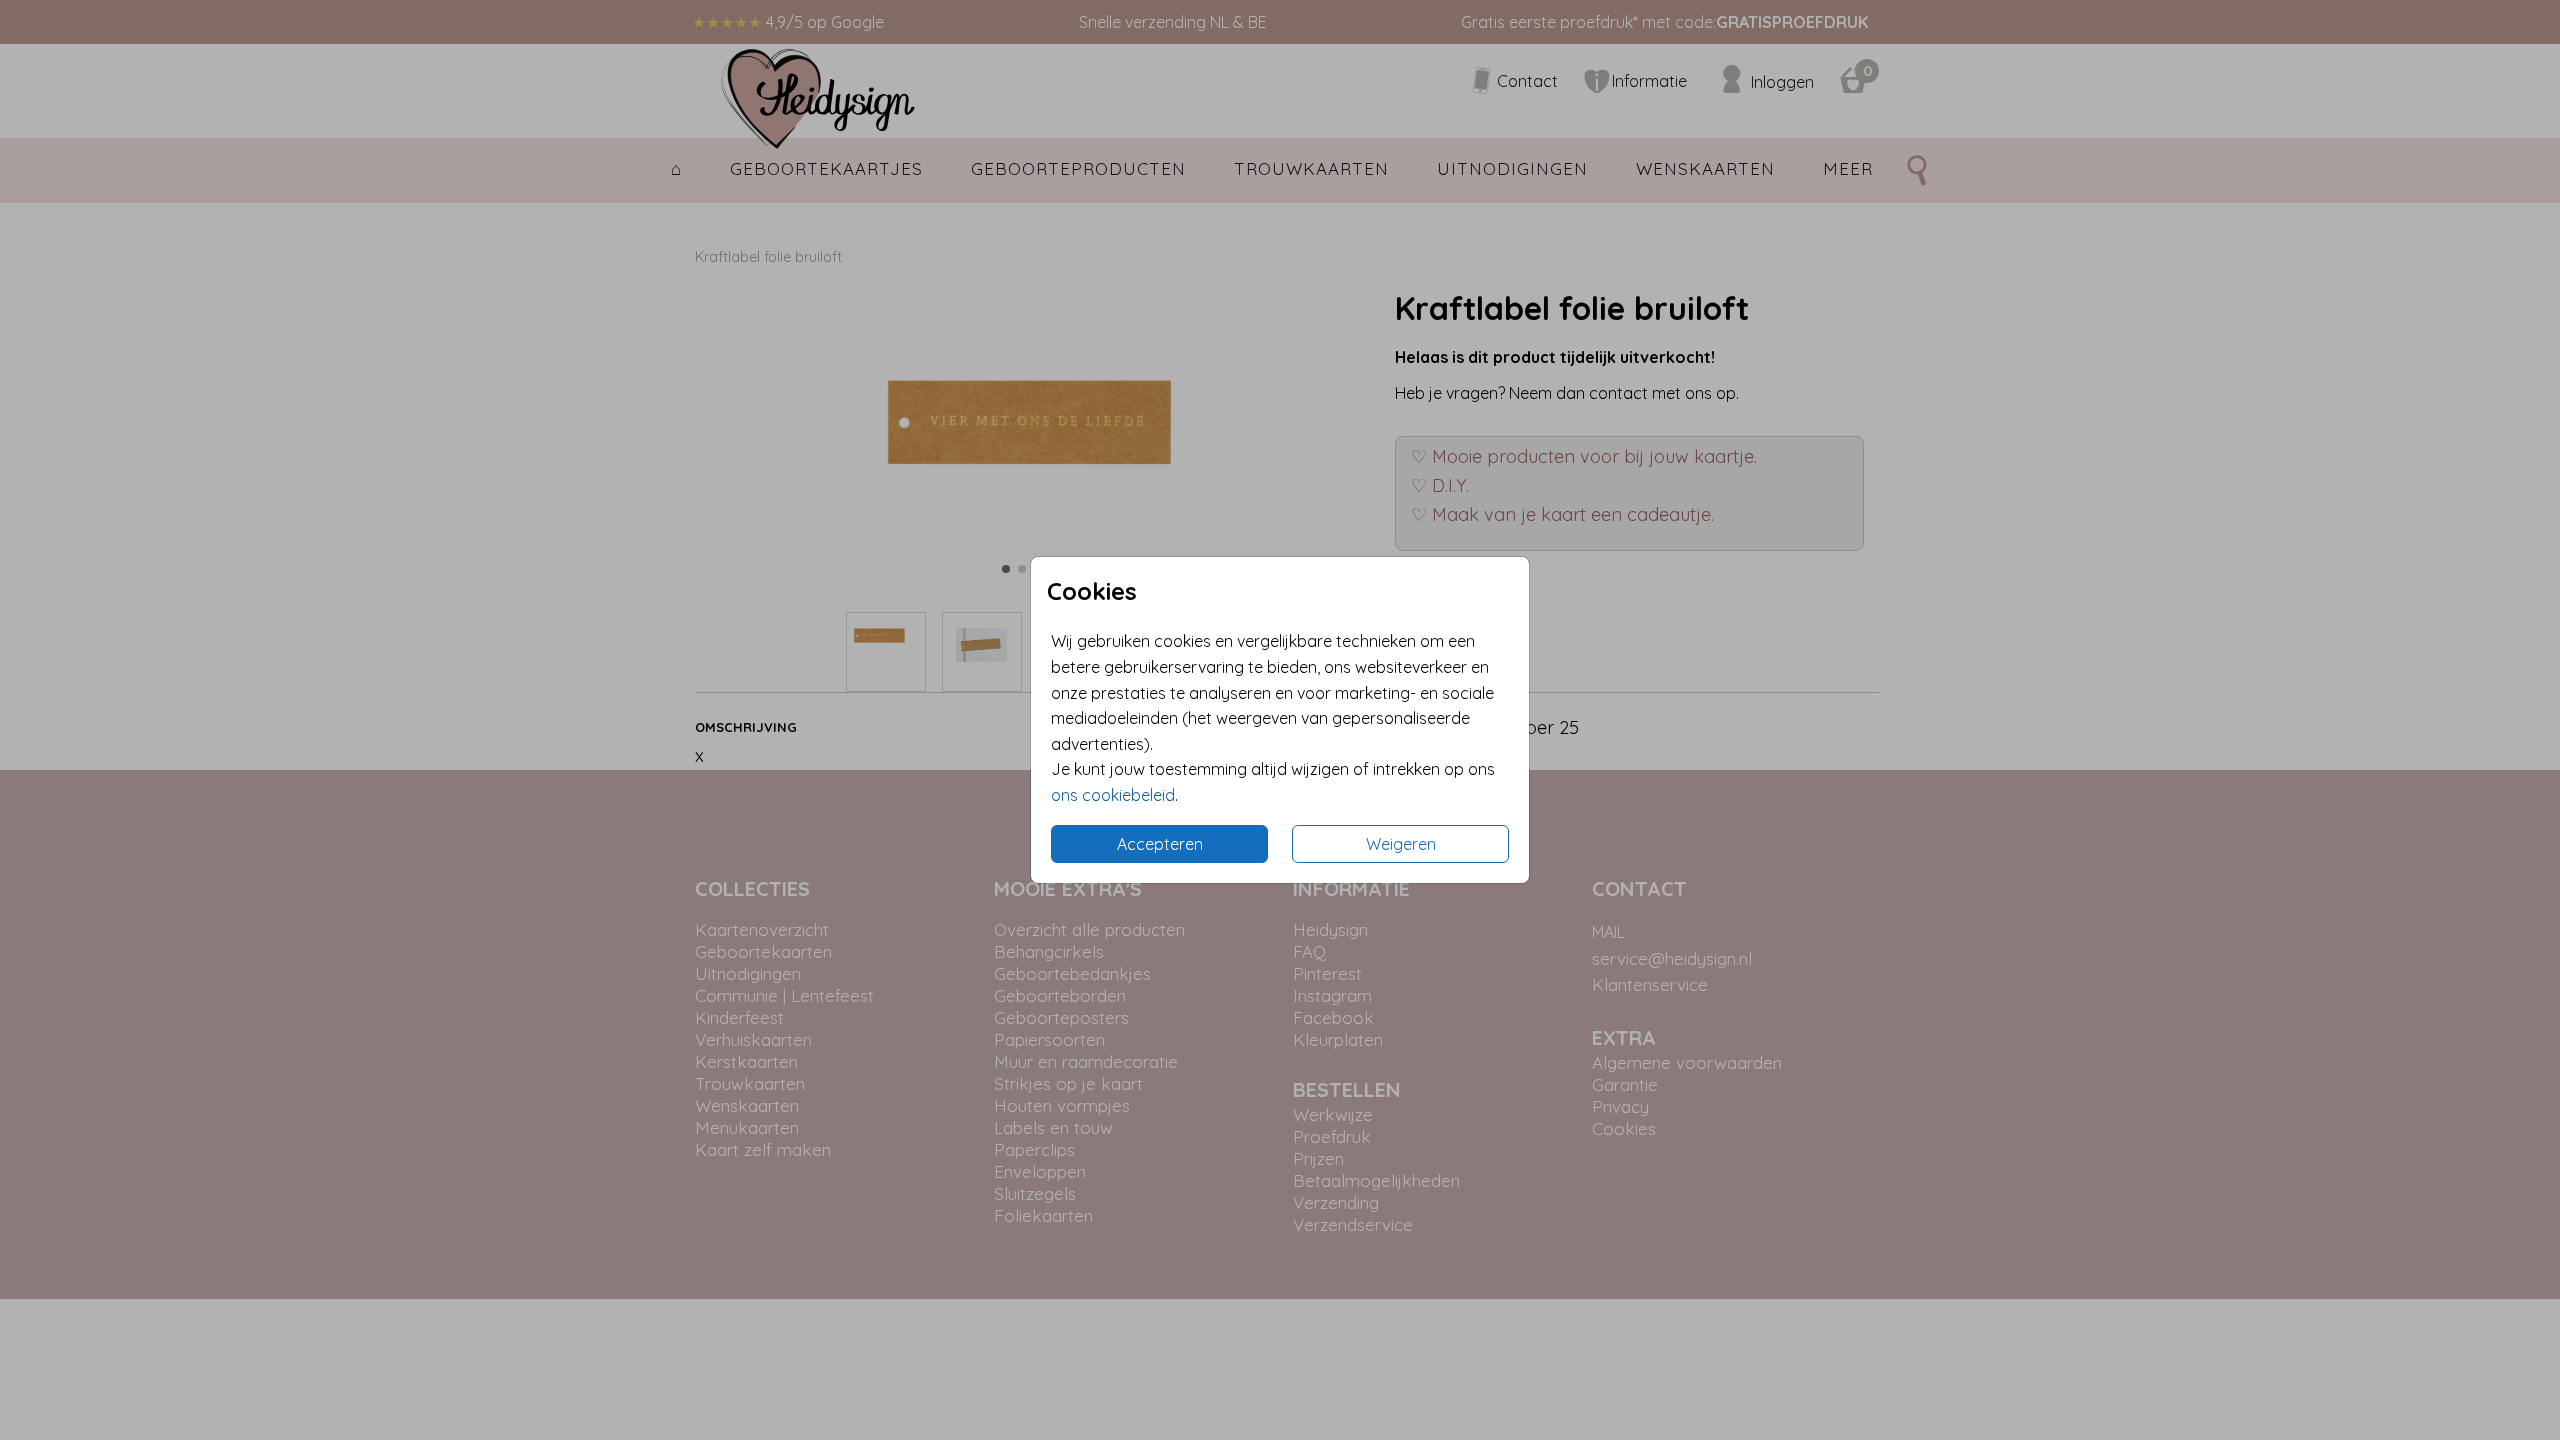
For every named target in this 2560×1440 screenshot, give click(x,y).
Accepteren (1160, 844)
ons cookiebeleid (1113, 795)
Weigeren (1401, 844)
